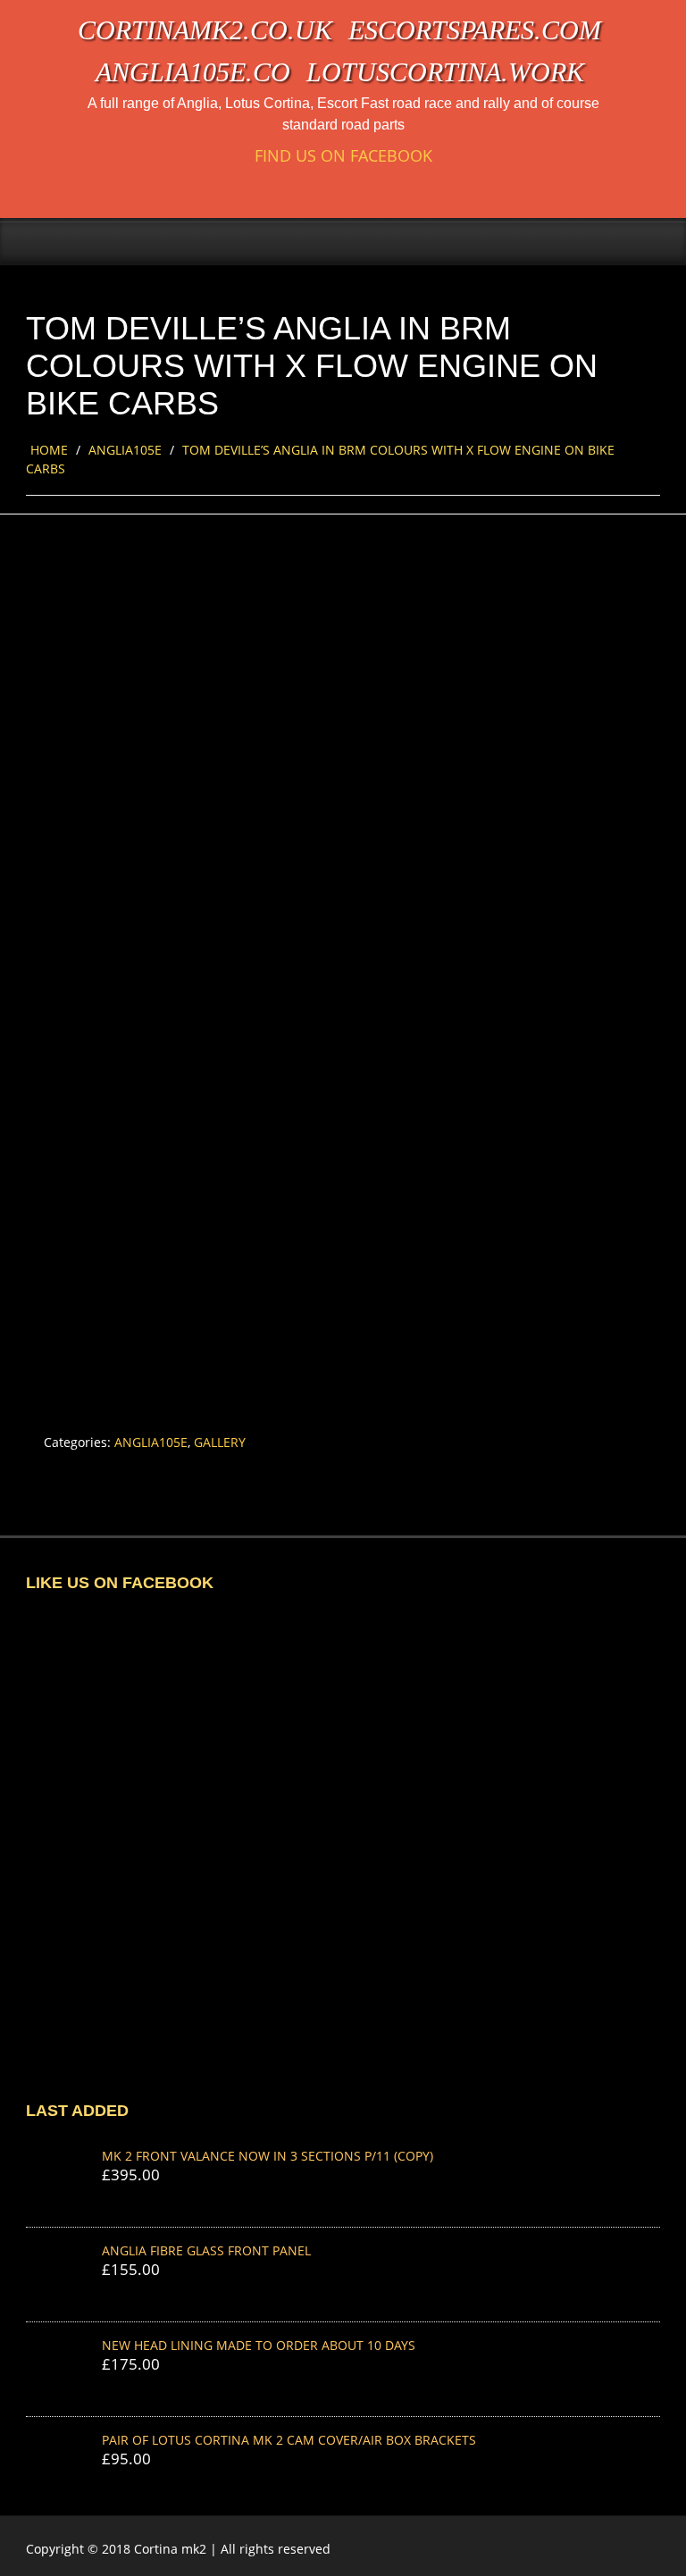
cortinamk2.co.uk (205, 30)
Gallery (220, 1442)
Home (49, 450)
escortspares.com (475, 30)
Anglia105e (125, 450)
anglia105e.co (193, 72)
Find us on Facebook (343, 156)
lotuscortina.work (445, 72)
